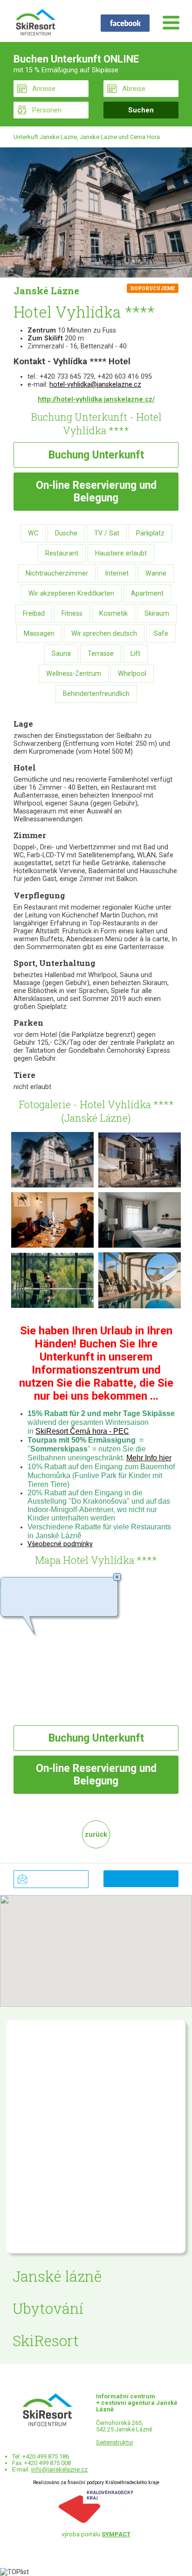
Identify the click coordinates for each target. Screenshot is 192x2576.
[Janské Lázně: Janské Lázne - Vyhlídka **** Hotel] (52, 1159)
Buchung (96, 455)
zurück (96, 1835)
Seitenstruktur (115, 2442)
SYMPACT (116, 2534)
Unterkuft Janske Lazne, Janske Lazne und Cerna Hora (87, 137)
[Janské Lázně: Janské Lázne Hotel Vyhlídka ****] (96, 212)
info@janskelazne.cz (59, 2469)
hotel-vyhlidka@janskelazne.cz (95, 385)
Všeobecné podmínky (60, 1544)
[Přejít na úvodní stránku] (35, 23)
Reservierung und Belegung (96, 492)
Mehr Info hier (149, 1458)
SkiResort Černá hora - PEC (82, 1431)
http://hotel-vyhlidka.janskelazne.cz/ (96, 399)
